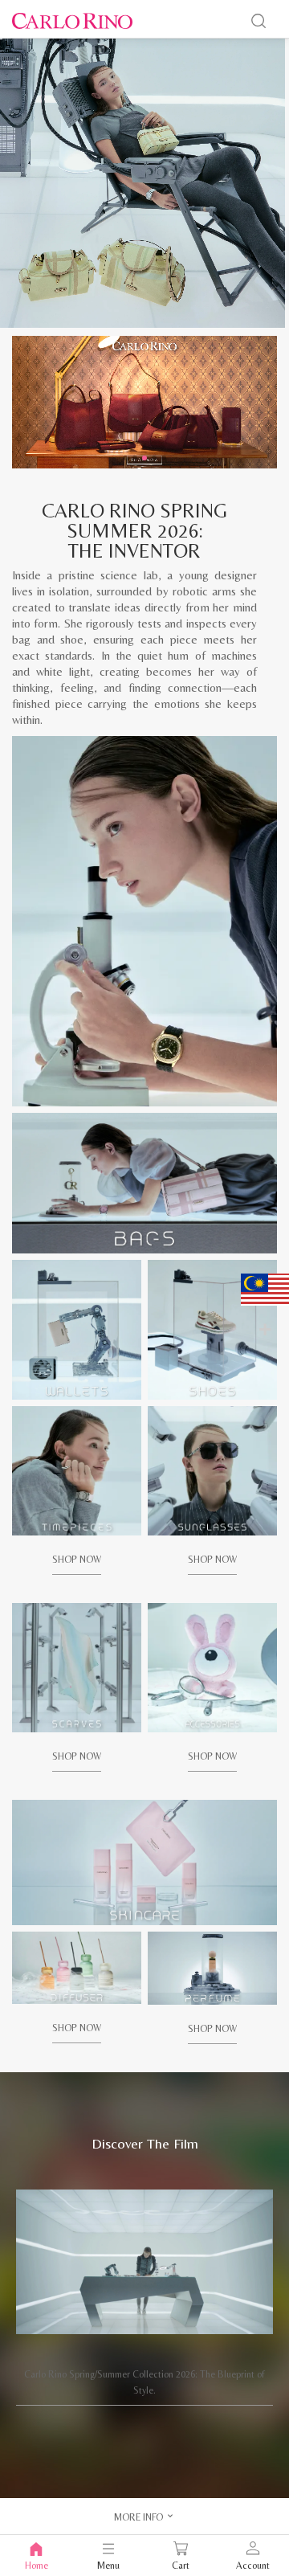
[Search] (258, 21)
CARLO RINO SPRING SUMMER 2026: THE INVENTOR (134, 531)
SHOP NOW (77, 1560)
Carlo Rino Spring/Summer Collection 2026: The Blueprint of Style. (144, 2382)
